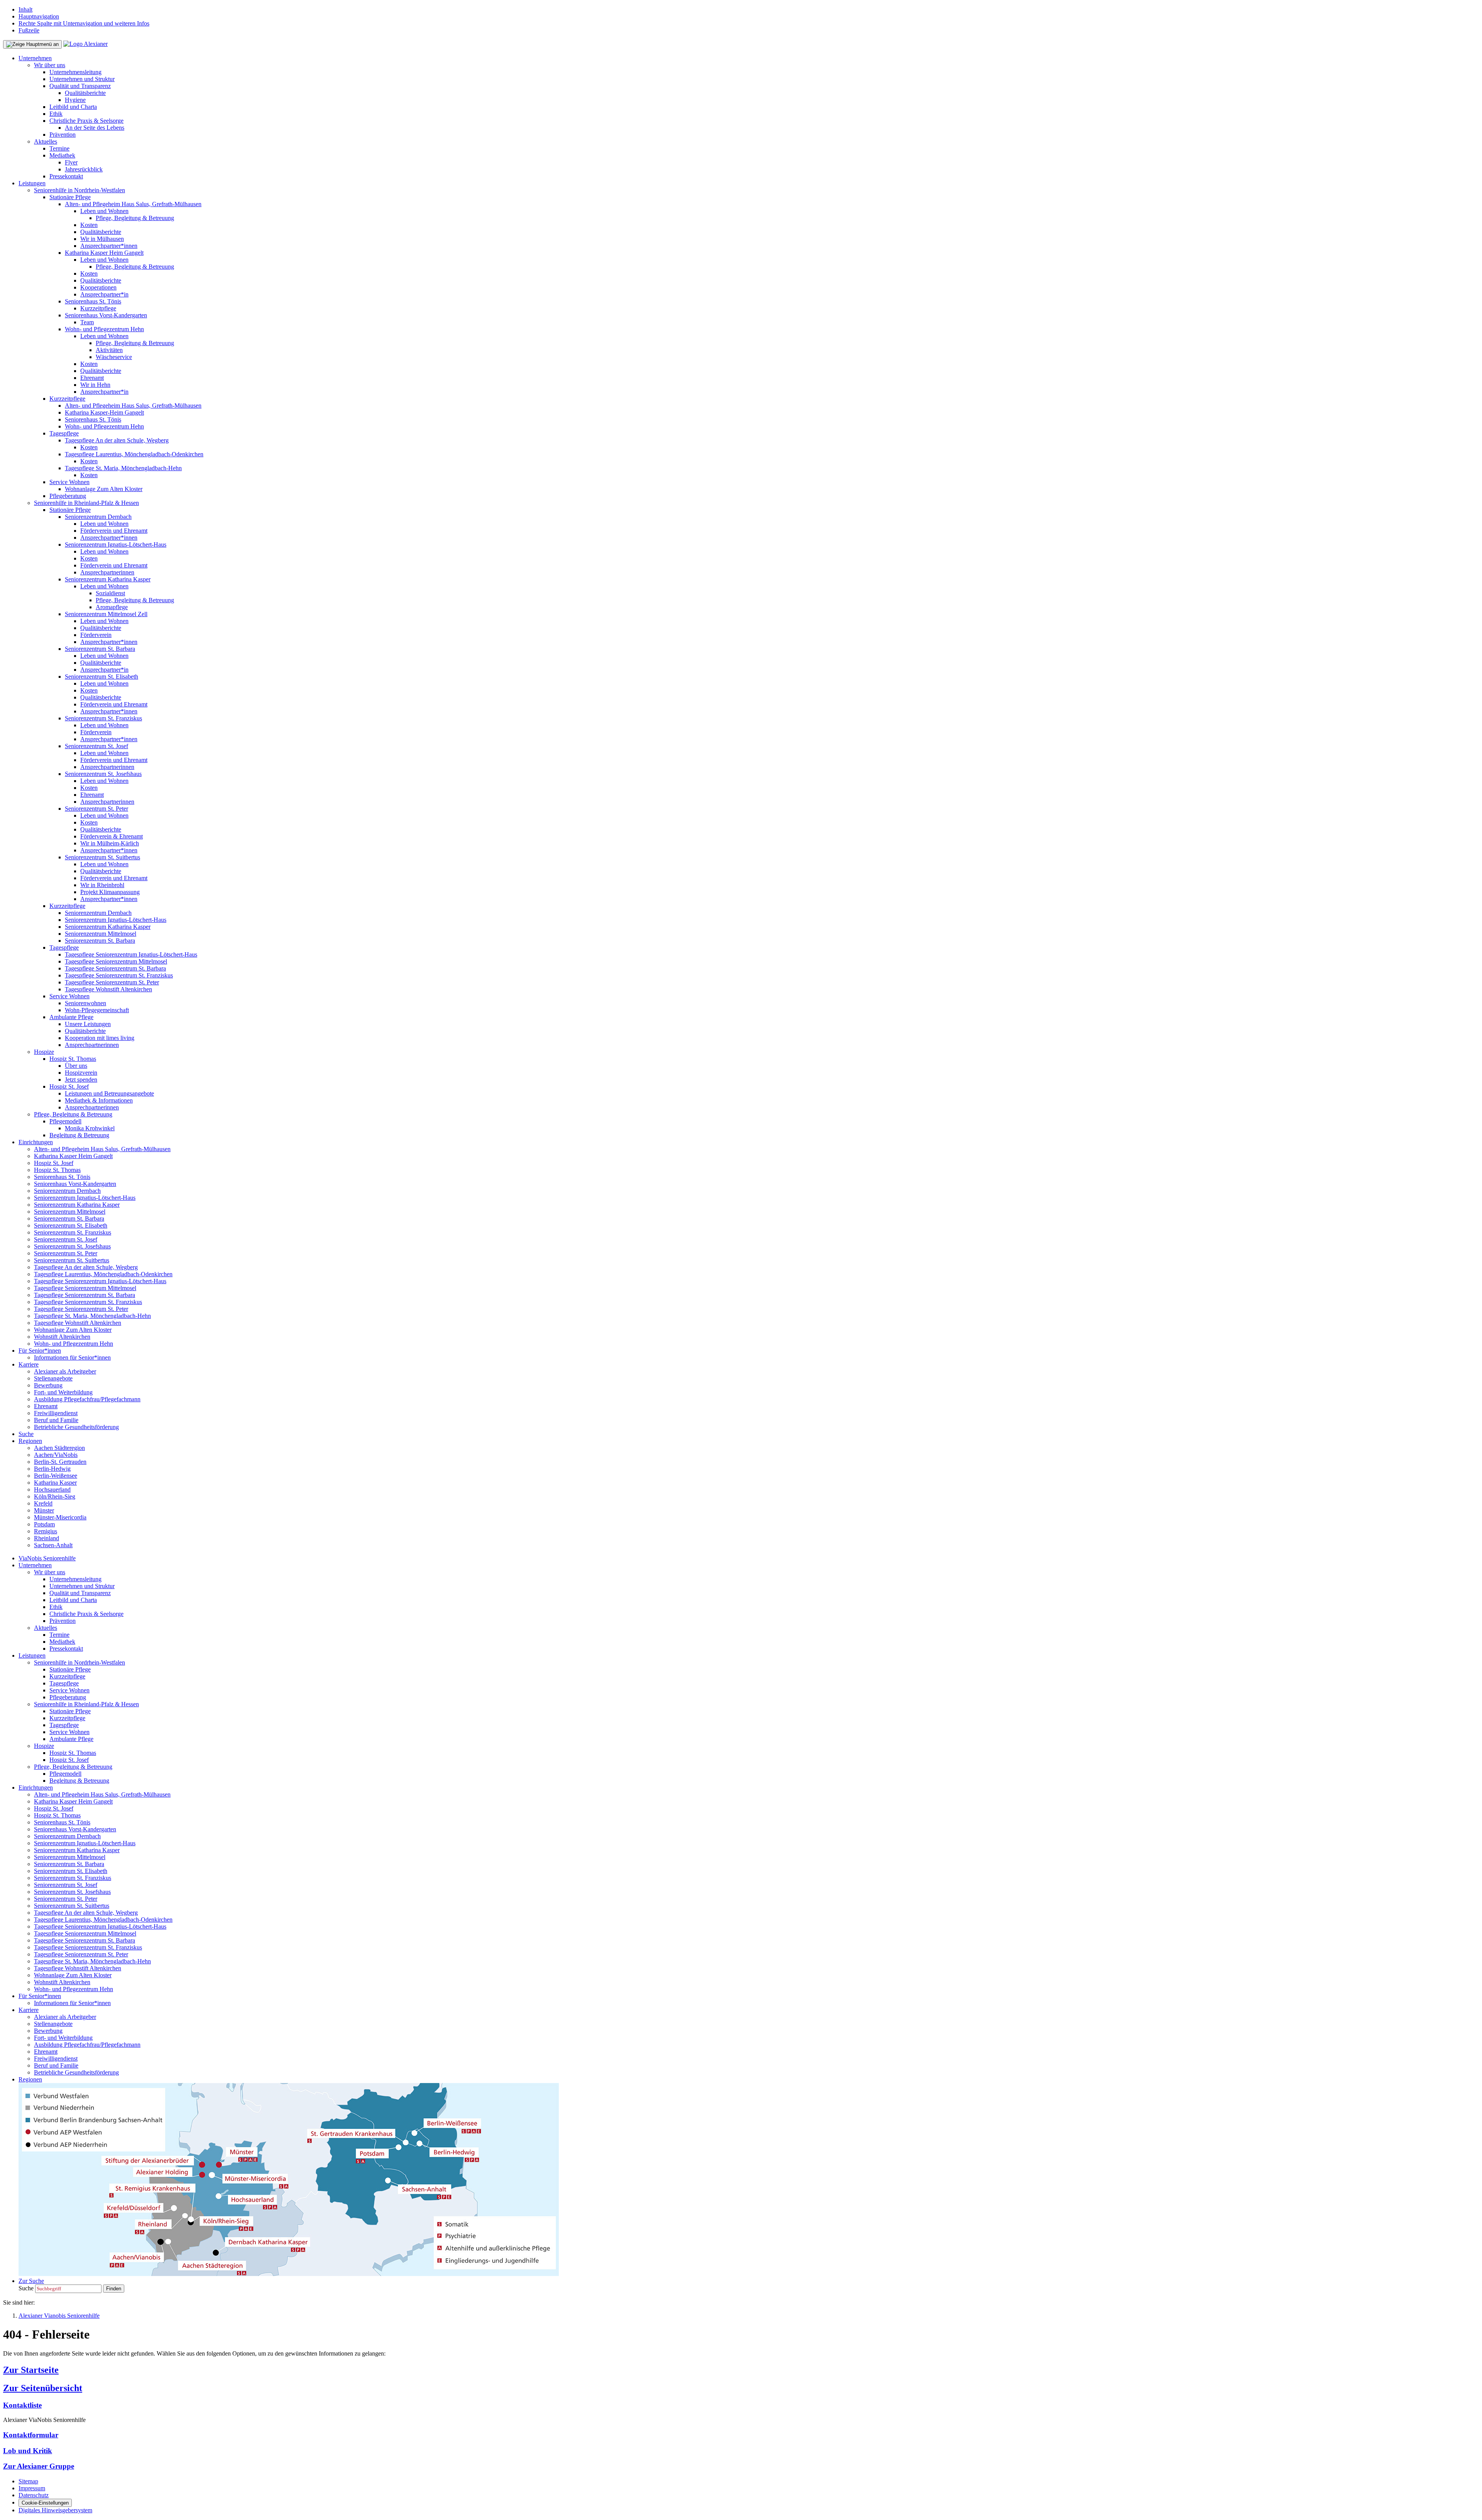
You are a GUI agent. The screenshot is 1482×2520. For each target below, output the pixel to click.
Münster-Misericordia (60, 1517)
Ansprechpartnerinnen (107, 572)
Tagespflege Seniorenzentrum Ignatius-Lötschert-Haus (131, 954)
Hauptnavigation (39, 16)
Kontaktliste (22, 2405)
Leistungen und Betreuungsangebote (109, 1093)
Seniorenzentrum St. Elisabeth (102, 677)
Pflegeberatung (68, 496)
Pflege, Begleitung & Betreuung (135, 218)
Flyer (71, 162)
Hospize (44, 1052)
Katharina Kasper (55, 1483)
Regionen (30, 1441)
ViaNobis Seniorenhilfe (47, 1558)
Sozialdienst (110, 593)
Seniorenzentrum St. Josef (96, 746)
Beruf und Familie (56, 1420)
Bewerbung (48, 1385)
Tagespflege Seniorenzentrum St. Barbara (115, 968)
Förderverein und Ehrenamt (114, 531)
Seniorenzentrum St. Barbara (100, 649)
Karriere (29, 1364)
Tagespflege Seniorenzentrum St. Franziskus (119, 975)
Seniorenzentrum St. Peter (96, 809)
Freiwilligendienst (56, 1413)
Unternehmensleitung (75, 72)
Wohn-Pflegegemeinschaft (97, 1010)
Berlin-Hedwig (52, 1469)
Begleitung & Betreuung (79, 1135)
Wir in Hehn (95, 385)
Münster (44, 1510)
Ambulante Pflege (71, 1017)
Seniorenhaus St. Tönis (93, 301)
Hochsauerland (52, 1489)
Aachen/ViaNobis (56, 1455)
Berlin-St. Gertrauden (60, 1462)
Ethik (56, 114)
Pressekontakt (66, 176)
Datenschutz (34, 2495)
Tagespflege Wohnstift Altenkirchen (108, 989)
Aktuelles (46, 141)
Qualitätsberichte (85, 93)
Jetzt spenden (81, 1080)
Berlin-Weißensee (56, 1476)
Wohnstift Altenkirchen (62, 1337)
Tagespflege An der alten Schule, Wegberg (117, 440)
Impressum (32, 2488)
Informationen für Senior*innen (72, 1357)
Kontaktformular (31, 2435)
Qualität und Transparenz (80, 86)
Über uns (76, 1066)
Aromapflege (112, 607)
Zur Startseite (31, 2370)
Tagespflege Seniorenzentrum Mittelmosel (116, 961)
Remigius (46, 1531)
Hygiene (75, 100)
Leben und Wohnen (104, 211)
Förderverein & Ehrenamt (112, 836)
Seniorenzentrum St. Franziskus (103, 718)
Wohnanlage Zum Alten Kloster (104, 489)
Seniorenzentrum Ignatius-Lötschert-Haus (116, 544)
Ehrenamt (92, 378)
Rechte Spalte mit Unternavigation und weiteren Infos (84, 23)
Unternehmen (35, 58)
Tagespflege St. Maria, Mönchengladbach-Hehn (123, 468)
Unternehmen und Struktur (82, 79)
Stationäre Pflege (70, 197)
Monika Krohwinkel (90, 1128)
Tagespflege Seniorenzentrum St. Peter (112, 982)
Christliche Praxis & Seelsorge (86, 121)
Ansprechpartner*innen (109, 246)
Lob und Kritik (28, 2451)
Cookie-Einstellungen (45, 2503)
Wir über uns (50, 65)
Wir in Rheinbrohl (102, 885)
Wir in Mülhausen (102, 239)
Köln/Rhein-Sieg (55, 1496)
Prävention (63, 135)
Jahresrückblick (84, 169)
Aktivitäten (109, 350)
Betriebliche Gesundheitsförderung (76, 1427)
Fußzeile (29, 30)
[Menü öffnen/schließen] (32, 44)
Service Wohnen (69, 482)
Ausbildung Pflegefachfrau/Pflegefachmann (87, 1399)
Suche (26, 1434)
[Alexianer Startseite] (85, 44)
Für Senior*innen (40, 1351)
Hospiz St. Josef (69, 1086)
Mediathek (62, 155)
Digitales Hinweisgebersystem (55, 2510)
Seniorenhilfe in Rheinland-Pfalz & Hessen (86, 503)
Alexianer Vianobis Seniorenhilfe (59, 2316)
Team (87, 322)
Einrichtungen (36, 1142)
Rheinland (47, 1538)
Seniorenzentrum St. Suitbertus (102, 857)
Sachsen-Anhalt (53, 1545)
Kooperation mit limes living (100, 1038)
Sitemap (28, 2481)
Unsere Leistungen (88, 1024)
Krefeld (43, 1503)
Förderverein (96, 635)
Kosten (89, 225)
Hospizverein (81, 1073)
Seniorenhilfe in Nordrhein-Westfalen (80, 190)
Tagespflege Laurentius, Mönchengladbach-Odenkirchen (134, 454)
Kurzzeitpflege (98, 308)
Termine (59, 148)
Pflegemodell (65, 1121)
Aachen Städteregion (59, 1448)
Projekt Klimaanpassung (110, 892)
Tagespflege (64, 433)
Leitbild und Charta (73, 107)
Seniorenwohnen (85, 1003)
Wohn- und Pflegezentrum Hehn (104, 329)
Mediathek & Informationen (99, 1100)
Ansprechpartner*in (104, 294)
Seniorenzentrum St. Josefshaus (103, 774)
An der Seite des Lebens (95, 128)
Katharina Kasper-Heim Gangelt (104, 412)
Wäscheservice (114, 357)
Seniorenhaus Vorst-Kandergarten (106, 315)
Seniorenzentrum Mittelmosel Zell (106, 614)
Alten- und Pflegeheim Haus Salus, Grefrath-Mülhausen (133, 204)
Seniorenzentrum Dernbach (98, 517)
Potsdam (44, 1524)
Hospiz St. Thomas (73, 1059)
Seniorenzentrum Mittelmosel (101, 934)
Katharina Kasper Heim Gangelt (104, 253)
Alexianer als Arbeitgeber (65, 1371)
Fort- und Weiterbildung (63, 1392)
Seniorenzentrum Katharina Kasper (108, 579)
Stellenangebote (53, 1378)
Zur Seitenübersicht (43, 2388)
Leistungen (32, 183)
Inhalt (25, 9)
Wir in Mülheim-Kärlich (110, 843)
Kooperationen (98, 287)
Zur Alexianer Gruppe (39, 2466)
